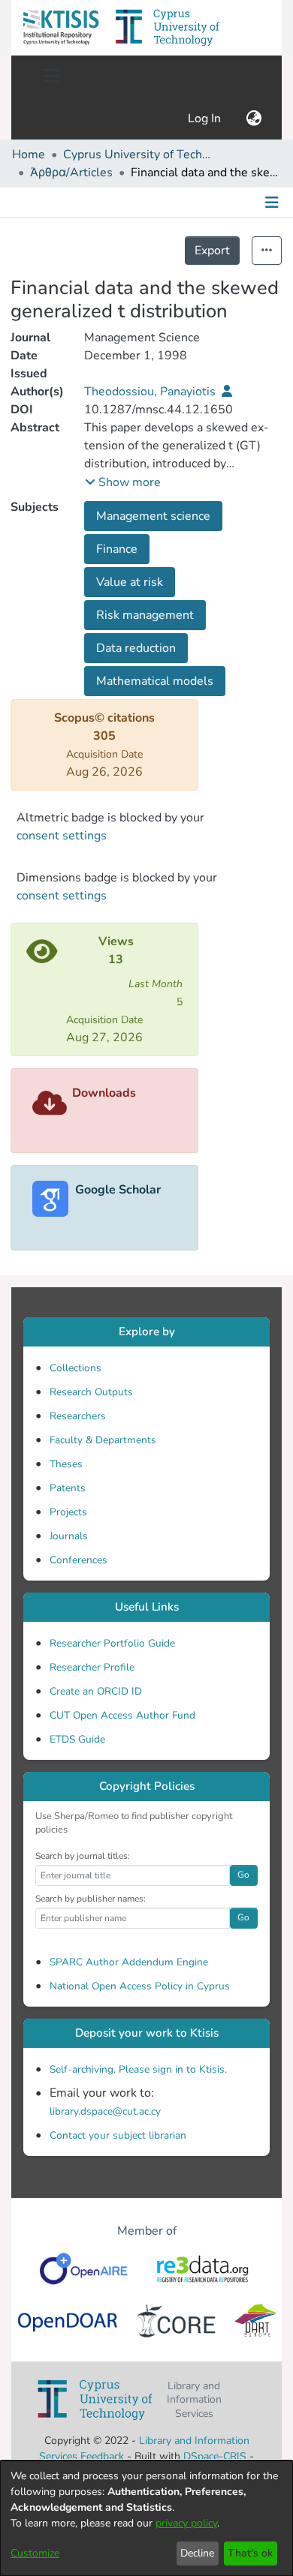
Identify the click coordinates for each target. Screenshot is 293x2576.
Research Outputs (91, 1392)
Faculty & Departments (103, 1440)
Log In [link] (205, 119)
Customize (35, 2553)
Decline (197, 2553)
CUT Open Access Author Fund (122, 1715)
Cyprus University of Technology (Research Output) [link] (138, 155)
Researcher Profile (92, 1667)
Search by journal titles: (83, 1856)
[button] (61, 28)
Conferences (79, 1560)
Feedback (102, 2456)
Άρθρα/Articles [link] (71, 173)
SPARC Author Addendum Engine (129, 1962)
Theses (66, 1464)
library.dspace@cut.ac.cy (105, 2111)
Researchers (78, 1416)
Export (212, 251)
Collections (76, 1368)
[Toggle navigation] (50, 77)
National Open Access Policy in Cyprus (140, 1986)
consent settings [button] (62, 836)
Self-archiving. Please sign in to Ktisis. (138, 2069)
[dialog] (146, 2518)
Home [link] (29, 155)
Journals (69, 1536)
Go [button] (243, 1875)
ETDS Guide (77, 1739)
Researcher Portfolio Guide (112, 1643)
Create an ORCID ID (96, 1691)
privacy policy (186, 2523)
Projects (68, 1512)
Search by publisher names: (91, 1899)
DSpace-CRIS (215, 2456)
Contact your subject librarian (118, 2135)
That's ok (250, 2553)
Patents (68, 1488)
